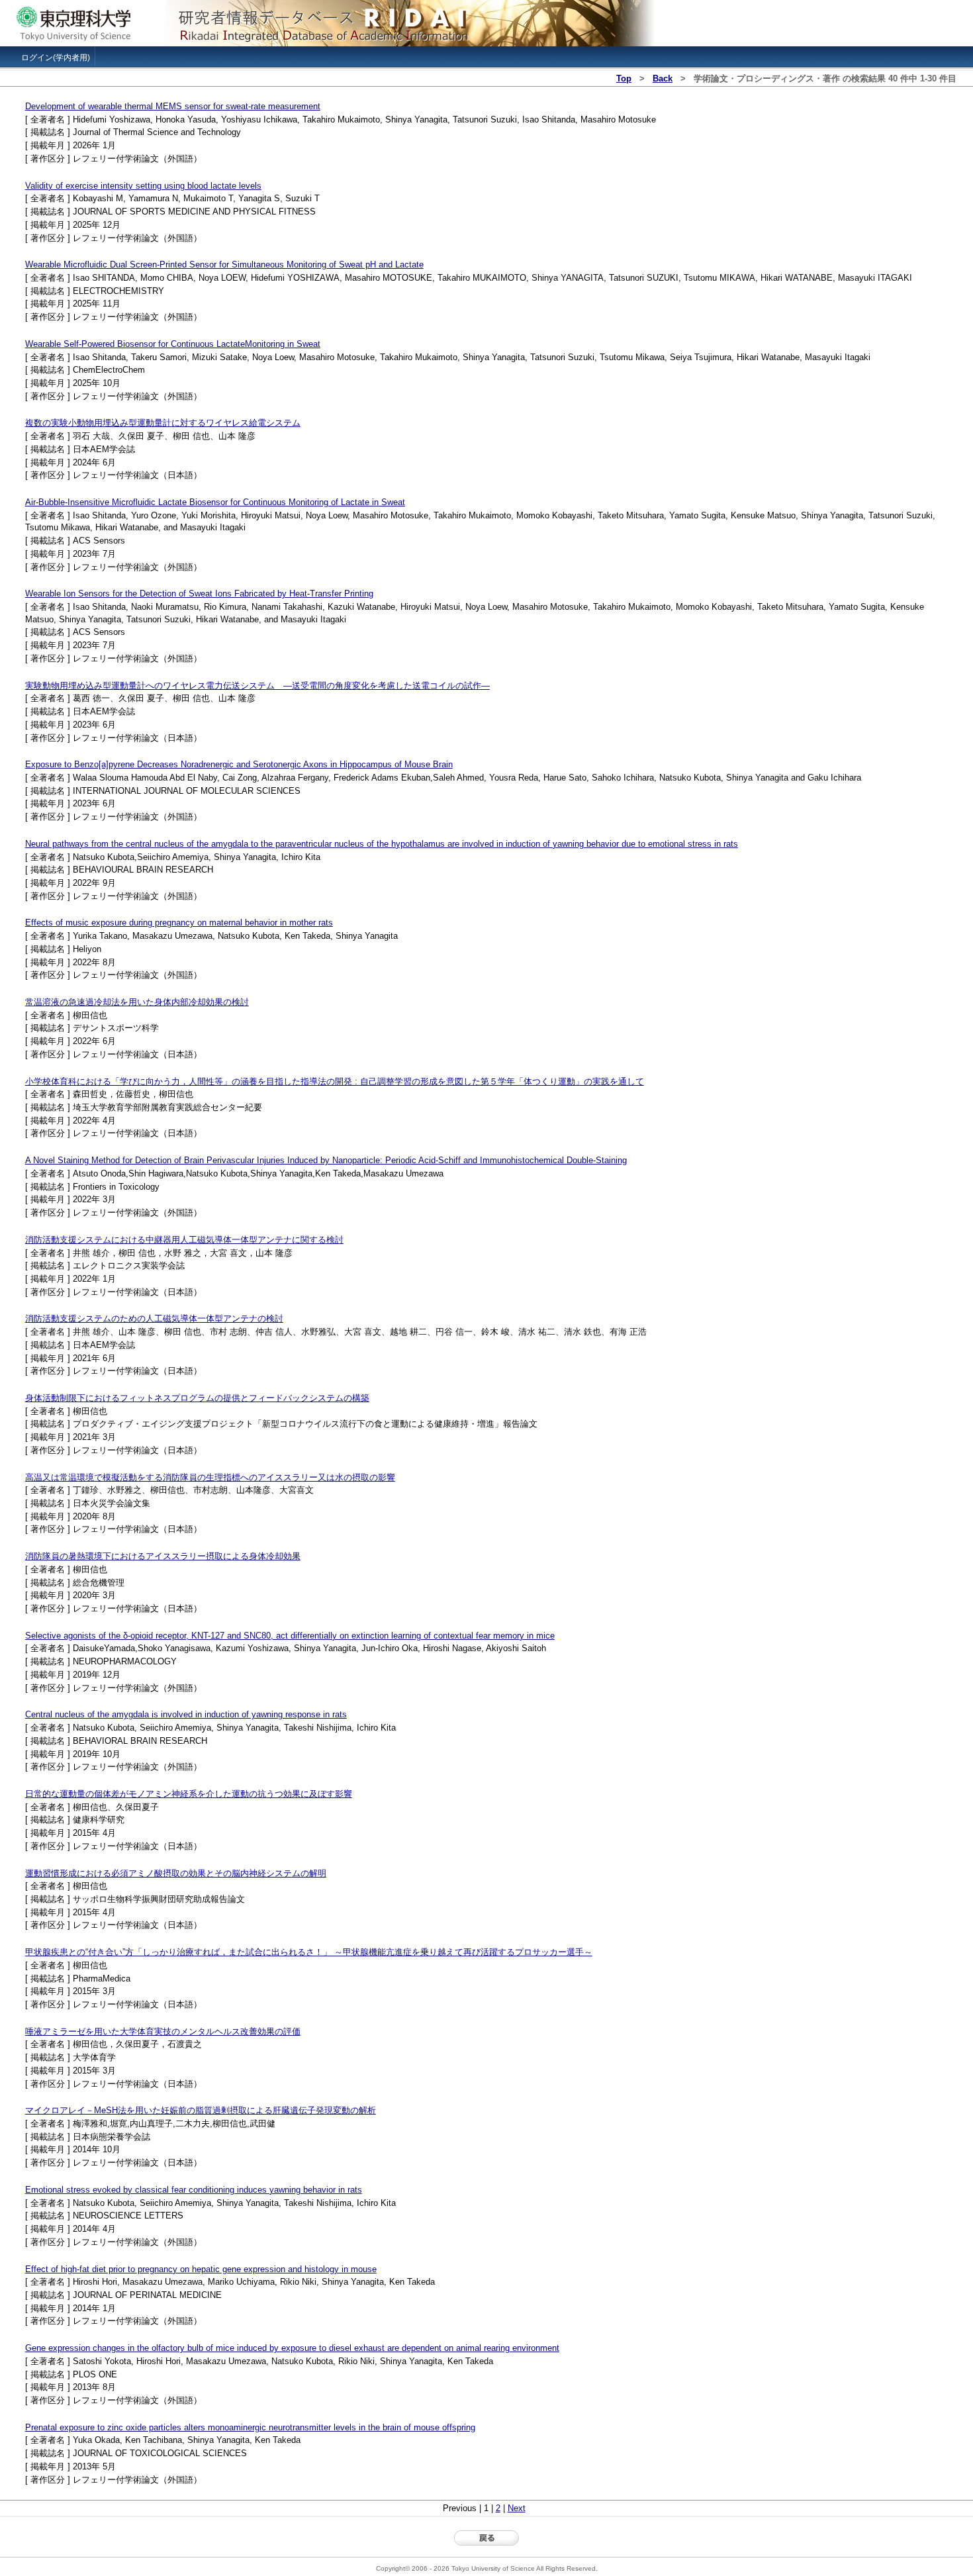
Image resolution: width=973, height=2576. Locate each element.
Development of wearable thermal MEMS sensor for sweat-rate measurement (173, 106)
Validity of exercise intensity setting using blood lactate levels (143, 186)
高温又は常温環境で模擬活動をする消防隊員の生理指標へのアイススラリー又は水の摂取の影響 (210, 1477)
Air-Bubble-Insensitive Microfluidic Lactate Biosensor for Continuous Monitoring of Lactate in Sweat (215, 502)
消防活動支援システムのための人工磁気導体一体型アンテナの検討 (154, 1318)
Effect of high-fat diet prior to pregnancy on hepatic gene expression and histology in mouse (201, 2269)
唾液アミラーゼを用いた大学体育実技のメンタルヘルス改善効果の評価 (163, 2031)
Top (624, 78)
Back (663, 78)
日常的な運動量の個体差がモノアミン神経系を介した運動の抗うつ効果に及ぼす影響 (189, 1794)
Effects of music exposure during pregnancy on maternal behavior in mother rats (179, 923)
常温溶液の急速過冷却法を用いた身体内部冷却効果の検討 (137, 1002)
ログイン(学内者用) (56, 58)
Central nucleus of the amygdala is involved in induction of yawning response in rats (186, 1714)
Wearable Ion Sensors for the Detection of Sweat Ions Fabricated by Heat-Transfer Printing (199, 594)
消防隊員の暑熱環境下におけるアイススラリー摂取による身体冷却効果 (163, 1556)
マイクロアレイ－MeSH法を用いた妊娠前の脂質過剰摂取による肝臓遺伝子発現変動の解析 (201, 2110)
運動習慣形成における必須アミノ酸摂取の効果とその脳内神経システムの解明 (176, 1873)
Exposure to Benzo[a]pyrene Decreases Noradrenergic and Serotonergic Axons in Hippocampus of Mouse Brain (239, 764)
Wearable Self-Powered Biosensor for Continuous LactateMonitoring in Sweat (173, 344)
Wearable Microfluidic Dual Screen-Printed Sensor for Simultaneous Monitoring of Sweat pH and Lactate (224, 264)
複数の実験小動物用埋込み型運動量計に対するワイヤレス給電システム (163, 423)
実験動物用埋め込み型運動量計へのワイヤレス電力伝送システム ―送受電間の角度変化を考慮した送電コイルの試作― (257, 686)
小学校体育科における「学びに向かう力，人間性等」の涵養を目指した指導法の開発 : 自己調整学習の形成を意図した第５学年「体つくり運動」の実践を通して (335, 1081)
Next (517, 2508)
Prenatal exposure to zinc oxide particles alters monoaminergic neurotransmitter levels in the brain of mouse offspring (250, 2427)
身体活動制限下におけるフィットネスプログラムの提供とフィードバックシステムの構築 (197, 1398)
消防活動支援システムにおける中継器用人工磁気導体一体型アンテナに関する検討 (184, 1240)
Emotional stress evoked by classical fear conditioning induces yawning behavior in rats (194, 2190)
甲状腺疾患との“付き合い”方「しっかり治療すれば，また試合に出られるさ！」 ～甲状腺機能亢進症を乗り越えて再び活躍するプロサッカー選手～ (309, 1952)
